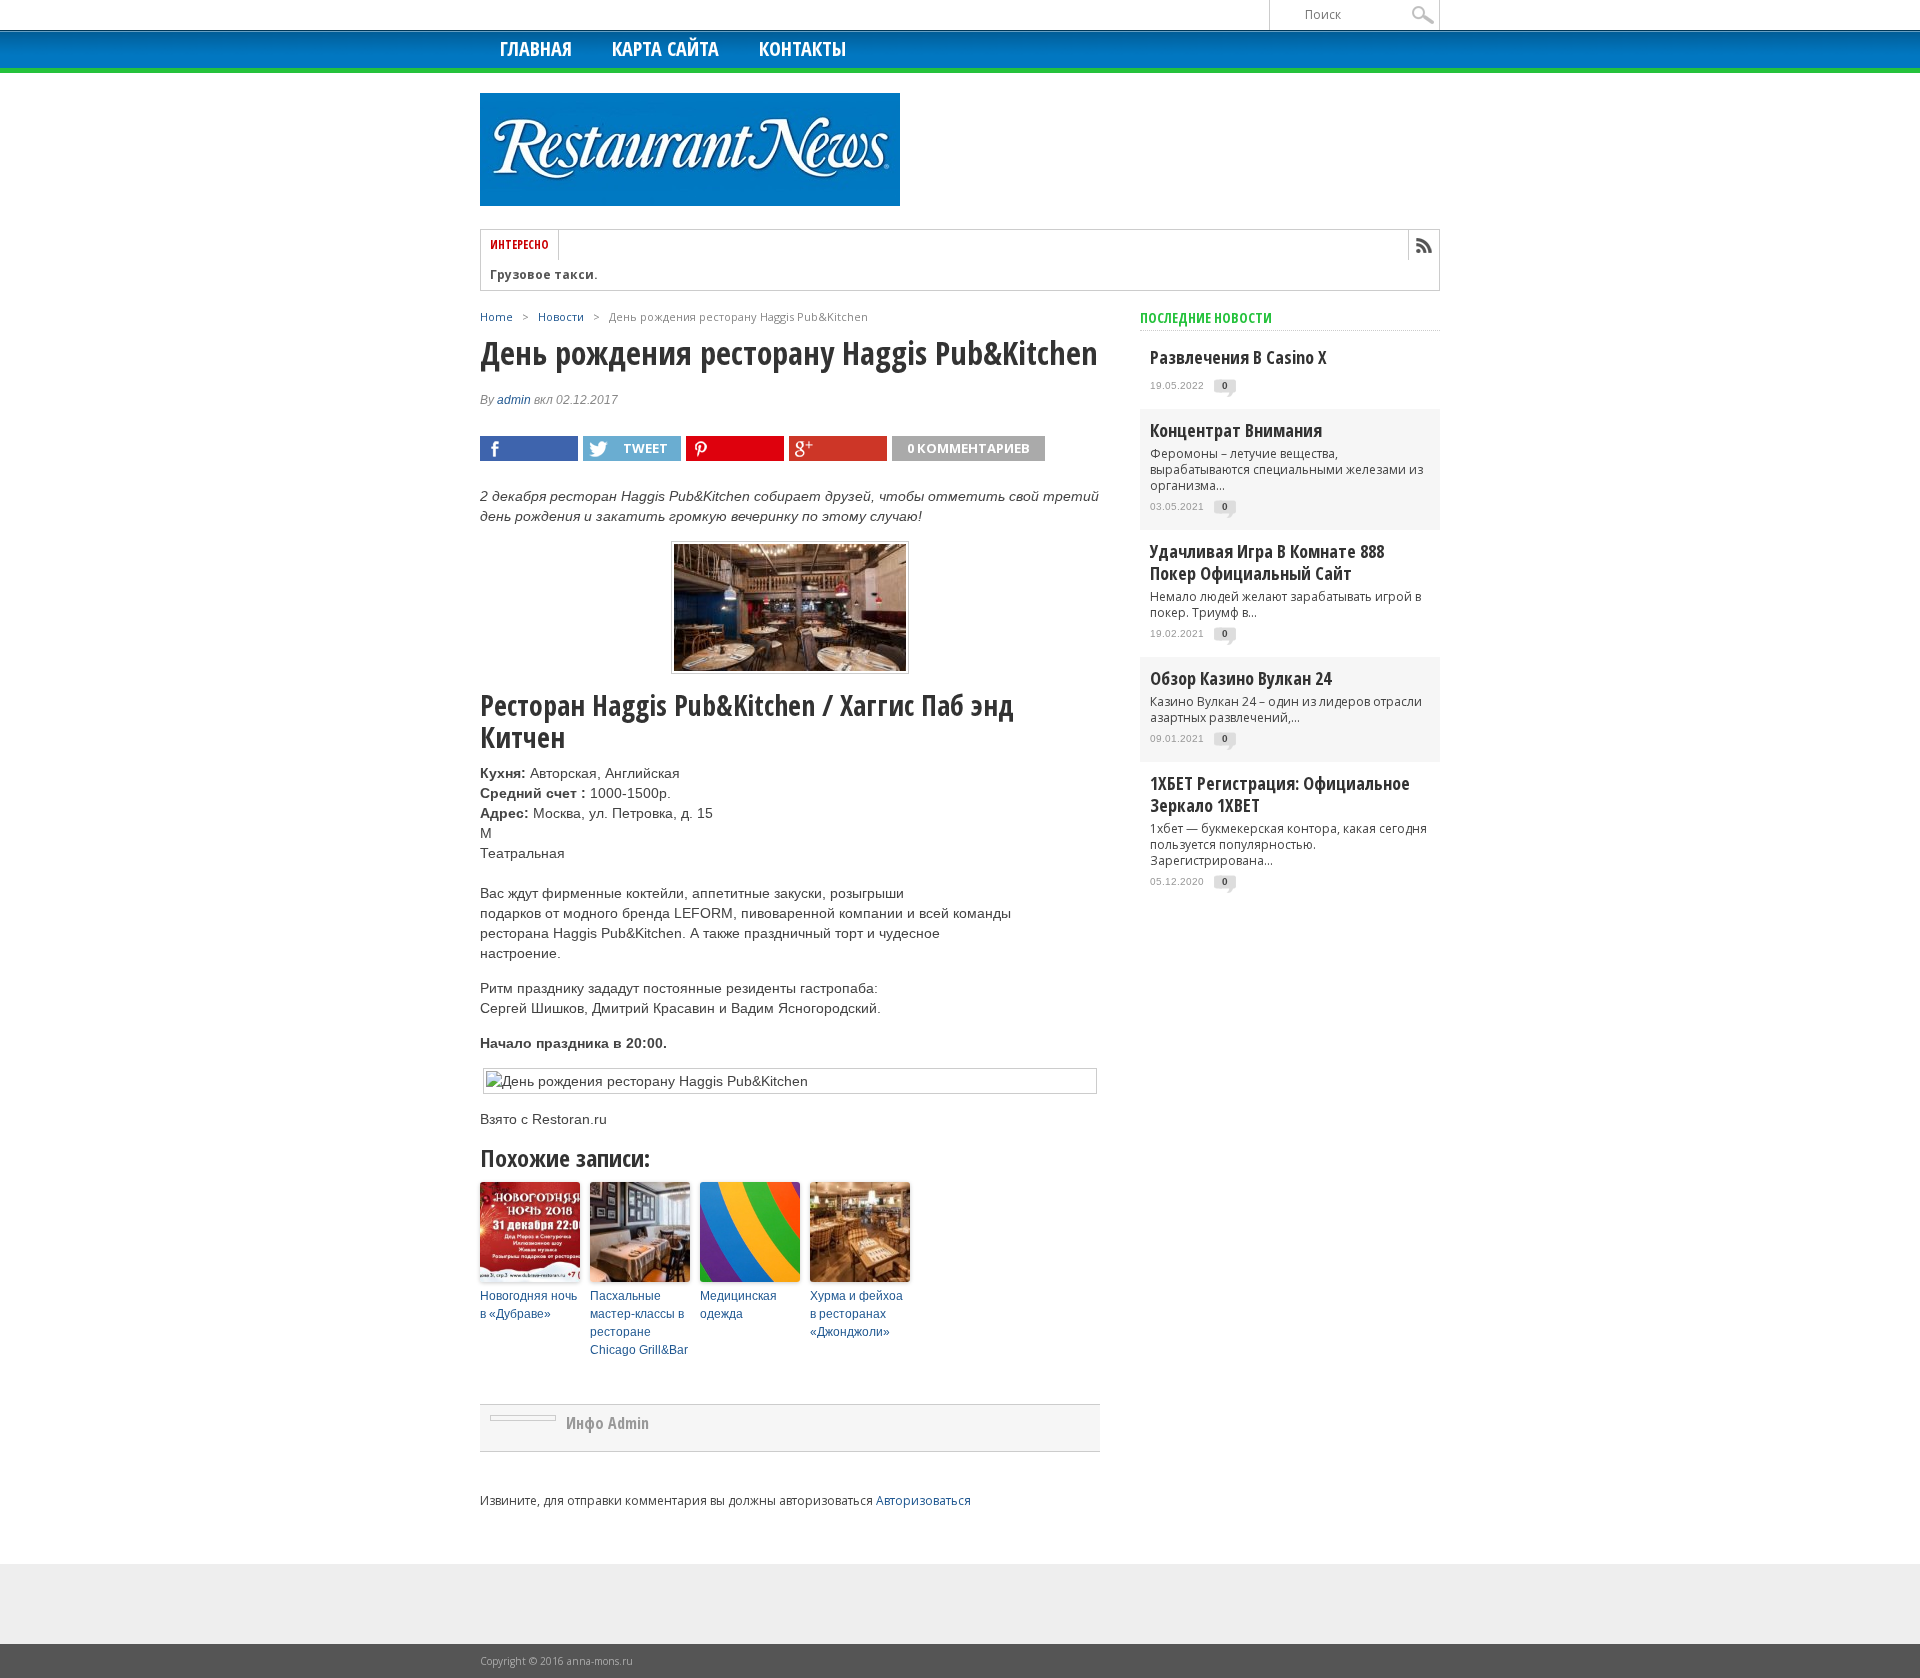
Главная (536, 48)
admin (514, 400)
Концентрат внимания (1236, 430)
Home (496, 316)
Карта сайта (665, 48)
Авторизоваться (923, 1500)
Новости (561, 316)
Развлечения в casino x (1238, 357)
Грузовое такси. (544, 275)
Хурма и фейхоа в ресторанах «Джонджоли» (856, 1314)
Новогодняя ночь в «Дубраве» (528, 1305)
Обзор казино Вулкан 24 (1240, 678)
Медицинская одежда (738, 1305)
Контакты (802, 48)
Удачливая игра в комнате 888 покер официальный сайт (1267, 562)
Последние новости (1206, 317)
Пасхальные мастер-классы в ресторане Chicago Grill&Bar (639, 1323)
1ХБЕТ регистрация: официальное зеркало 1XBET (1280, 794)
